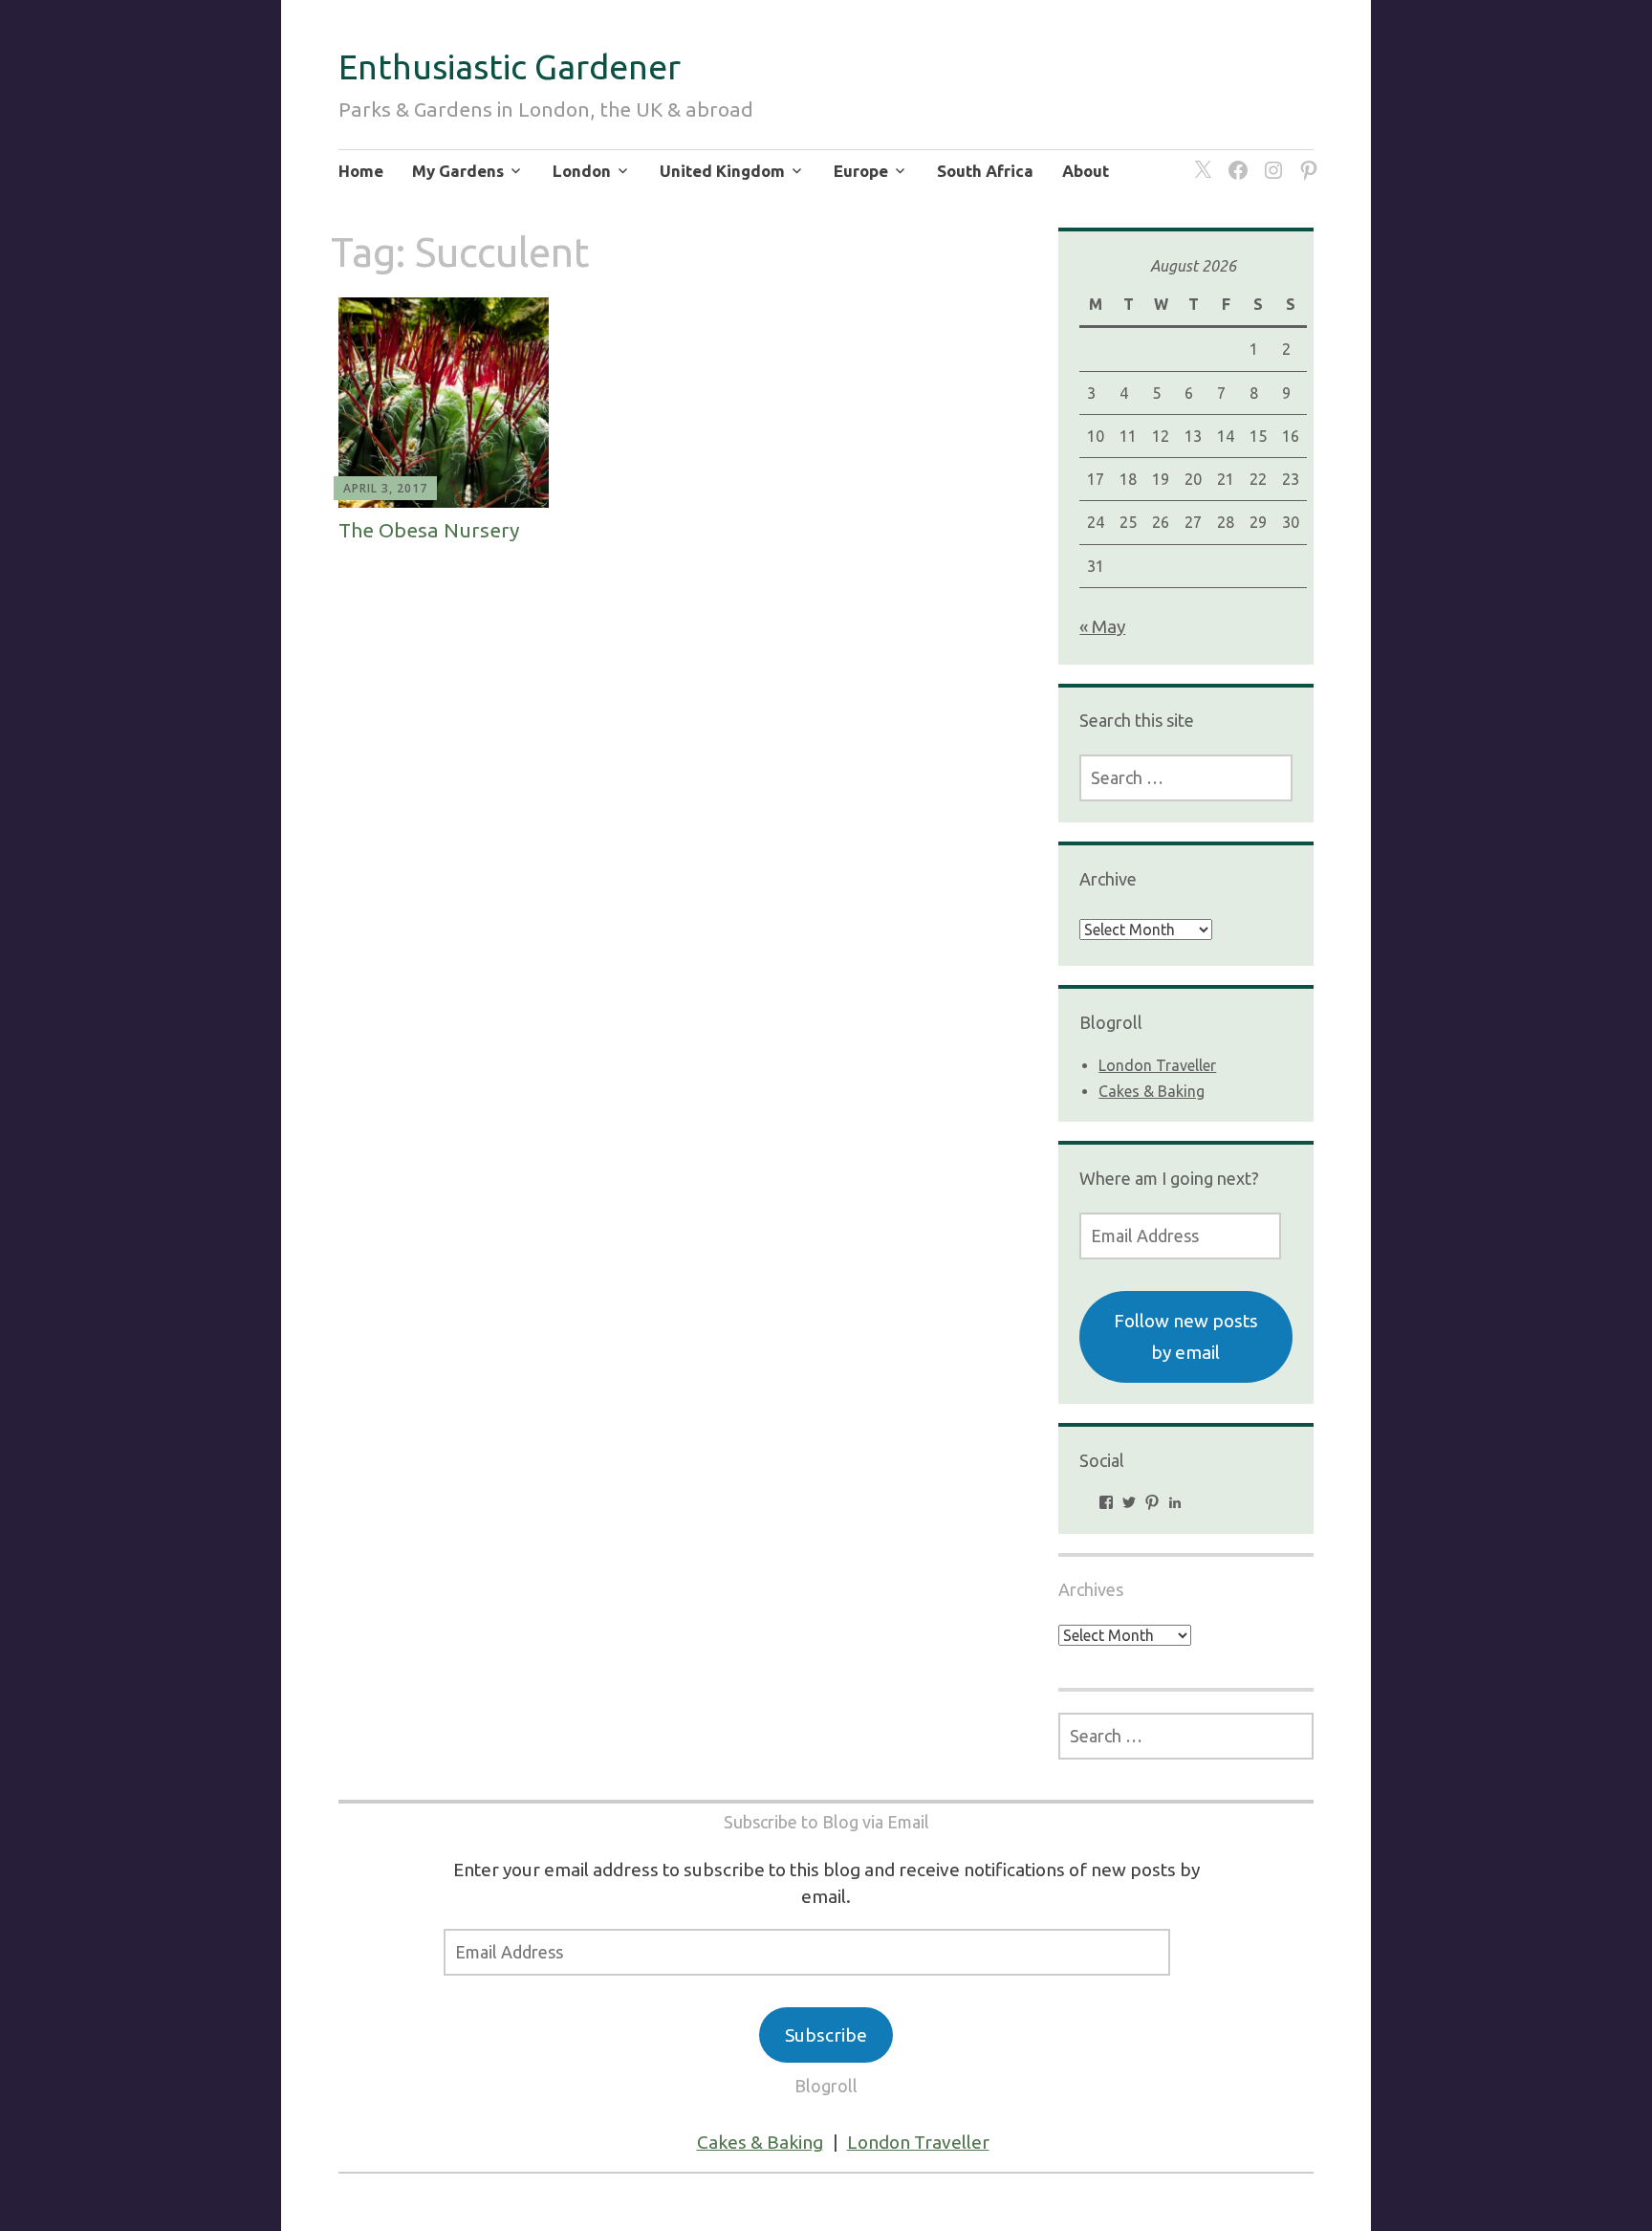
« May (1102, 626)
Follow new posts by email (1186, 1336)
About (1086, 171)
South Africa (985, 171)
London (582, 171)
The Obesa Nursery (429, 530)
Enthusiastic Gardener (510, 66)
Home (361, 171)
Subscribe (826, 2035)
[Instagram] (1270, 159)
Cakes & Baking (1152, 1091)
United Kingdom (722, 171)
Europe (861, 171)
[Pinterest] (1305, 159)
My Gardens (458, 171)
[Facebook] (1235, 159)
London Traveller (1157, 1065)
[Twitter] (1199, 159)
